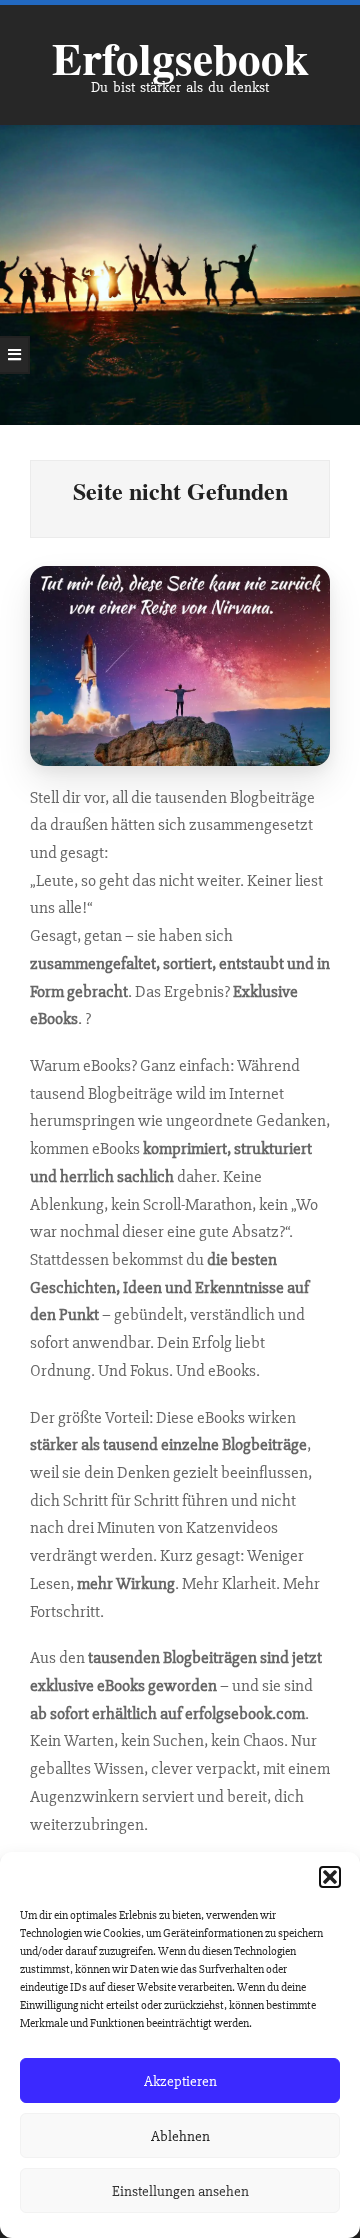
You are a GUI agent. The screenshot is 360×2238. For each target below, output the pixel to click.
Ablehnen (180, 2136)
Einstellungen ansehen (180, 2191)
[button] (330, 1877)
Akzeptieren (180, 2081)
